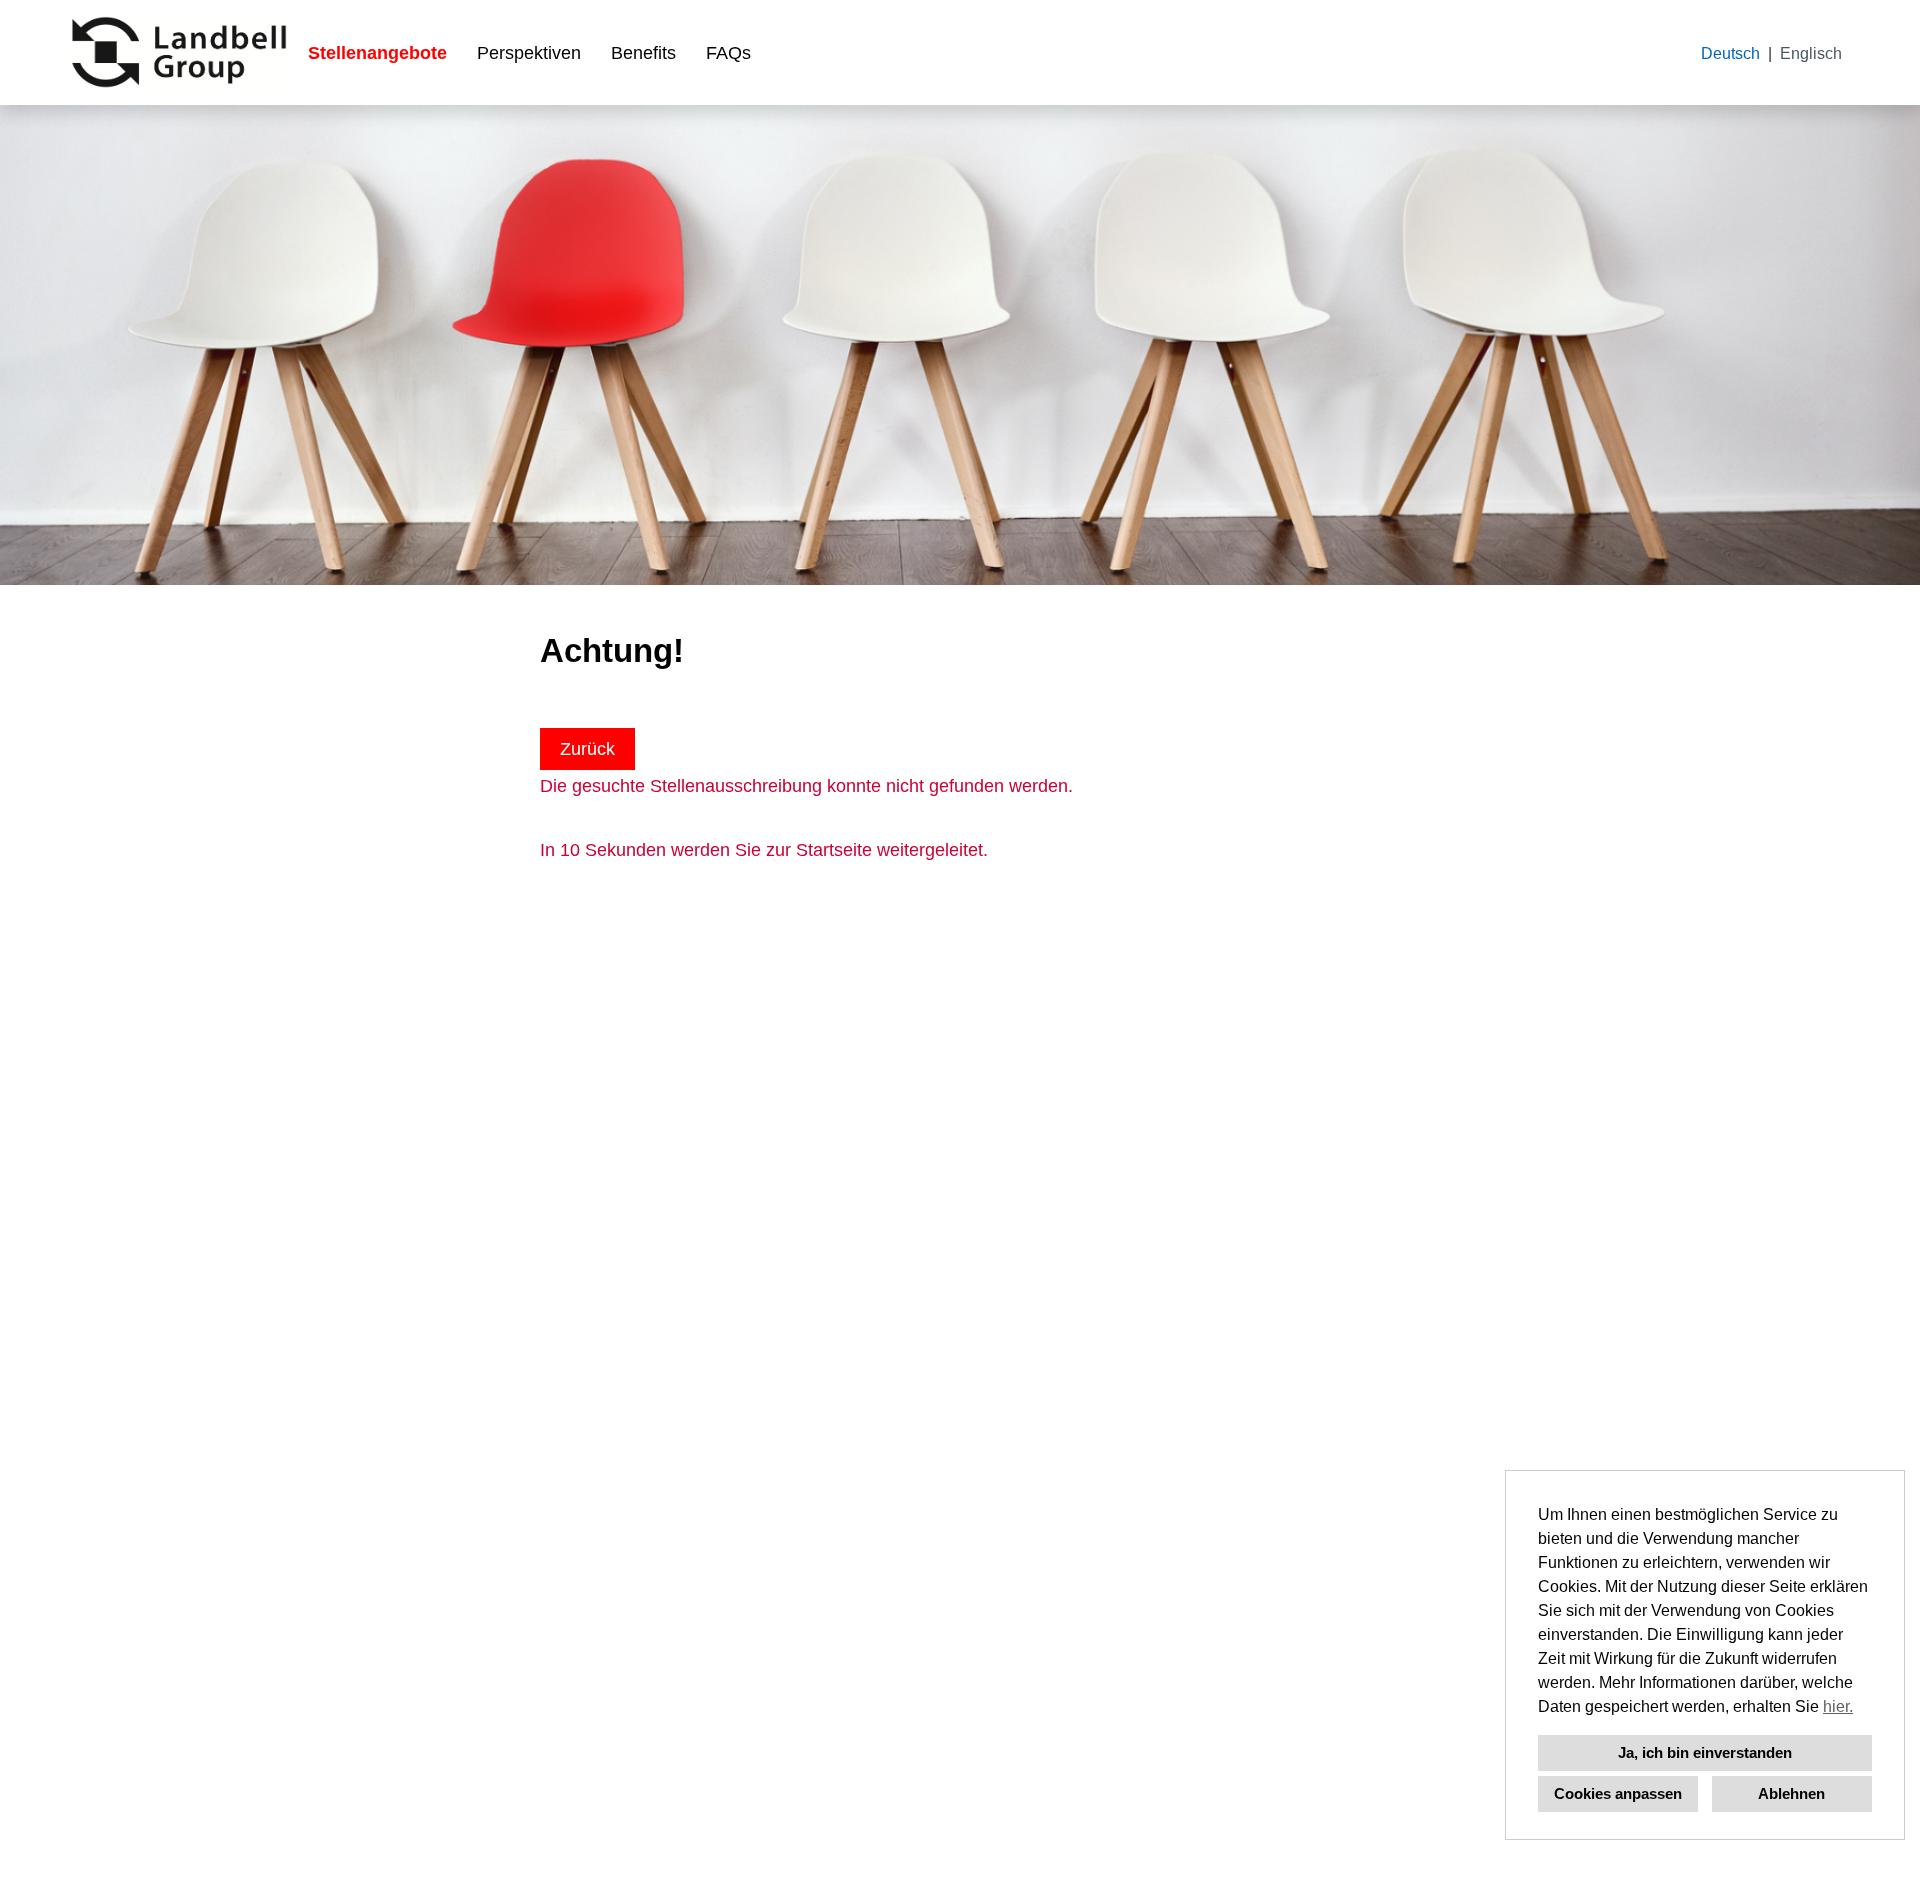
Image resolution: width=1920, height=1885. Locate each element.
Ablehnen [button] (1791, 1793)
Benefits (643, 53)
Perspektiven (529, 53)
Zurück (587, 749)
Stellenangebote (377, 53)
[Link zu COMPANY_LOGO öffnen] (179, 52)
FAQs (728, 53)
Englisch (1811, 53)
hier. (1838, 1706)
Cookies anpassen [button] (1618, 1793)
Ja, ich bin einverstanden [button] (1705, 1752)
